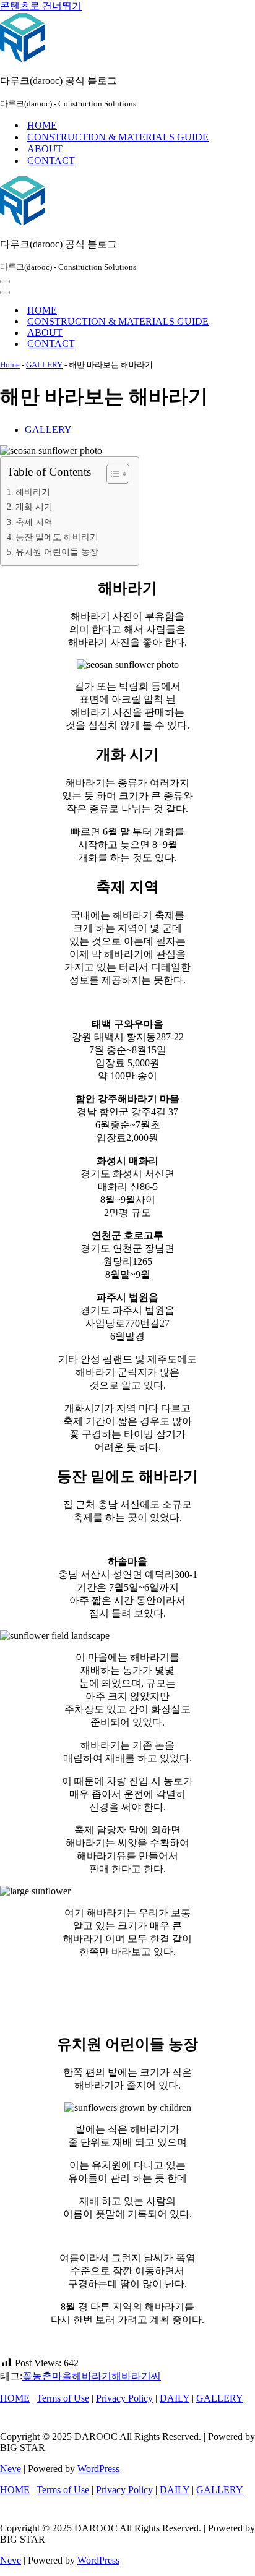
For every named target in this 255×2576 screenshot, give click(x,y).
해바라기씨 (136, 2376)
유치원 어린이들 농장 (57, 552)
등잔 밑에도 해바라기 (57, 537)
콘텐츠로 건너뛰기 (41, 6)
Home (10, 365)
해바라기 (33, 492)
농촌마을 (52, 2376)
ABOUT (45, 149)
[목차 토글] (112, 474)
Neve (11, 2469)
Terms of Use (63, 2398)
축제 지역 (34, 522)
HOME (42, 125)
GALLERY (44, 365)
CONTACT (51, 160)
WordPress (98, 2469)
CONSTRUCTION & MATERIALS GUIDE (118, 137)
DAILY (175, 2398)
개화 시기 (34, 507)
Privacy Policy (124, 2398)
